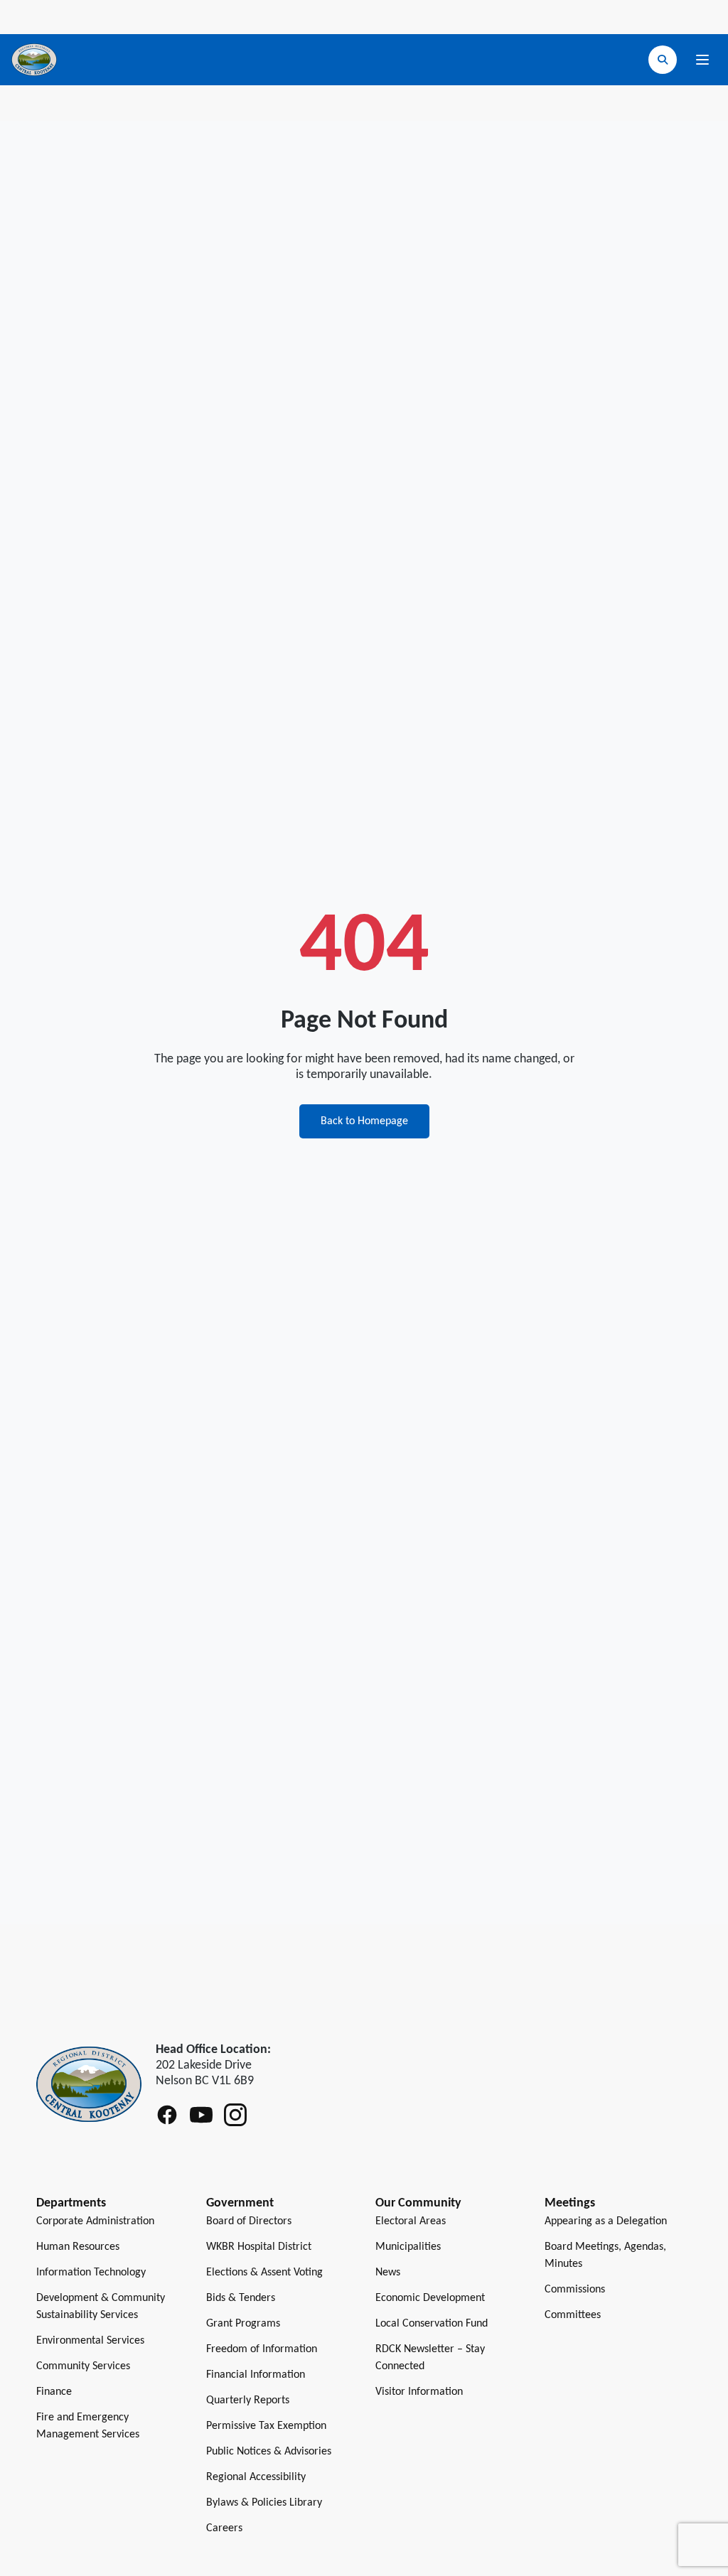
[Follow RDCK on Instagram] (235, 2115)
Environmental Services (90, 2341)
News (388, 2273)
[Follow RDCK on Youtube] (201, 2115)
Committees (573, 2315)
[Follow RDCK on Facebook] (167, 2115)
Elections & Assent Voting (264, 2273)
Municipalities (408, 2247)
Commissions (575, 2290)
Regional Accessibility (256, 2477)
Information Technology (91, 2273)
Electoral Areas (411, 2221)
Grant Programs (243, 2324)
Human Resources (78, 2247)
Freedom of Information (262, 2349)
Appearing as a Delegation (606, 2221)
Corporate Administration (95, 2221)
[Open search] (663, 60)
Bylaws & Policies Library (264, 2503)
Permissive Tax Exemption (266, 2426)
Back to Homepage (364, 1121)
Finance (54, 2392)
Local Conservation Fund (432, 2324)
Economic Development (430, 2298)
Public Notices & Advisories (269, 2452)
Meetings (570, 2203)
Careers (224, 2528)
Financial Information (256, 2375)
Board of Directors (249, 2221)
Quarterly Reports (248, 2400)
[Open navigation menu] (702, 60)
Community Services (83, 2366)
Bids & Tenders (241, 2298)
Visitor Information (419, 2392)
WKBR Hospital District (259, 2247)
